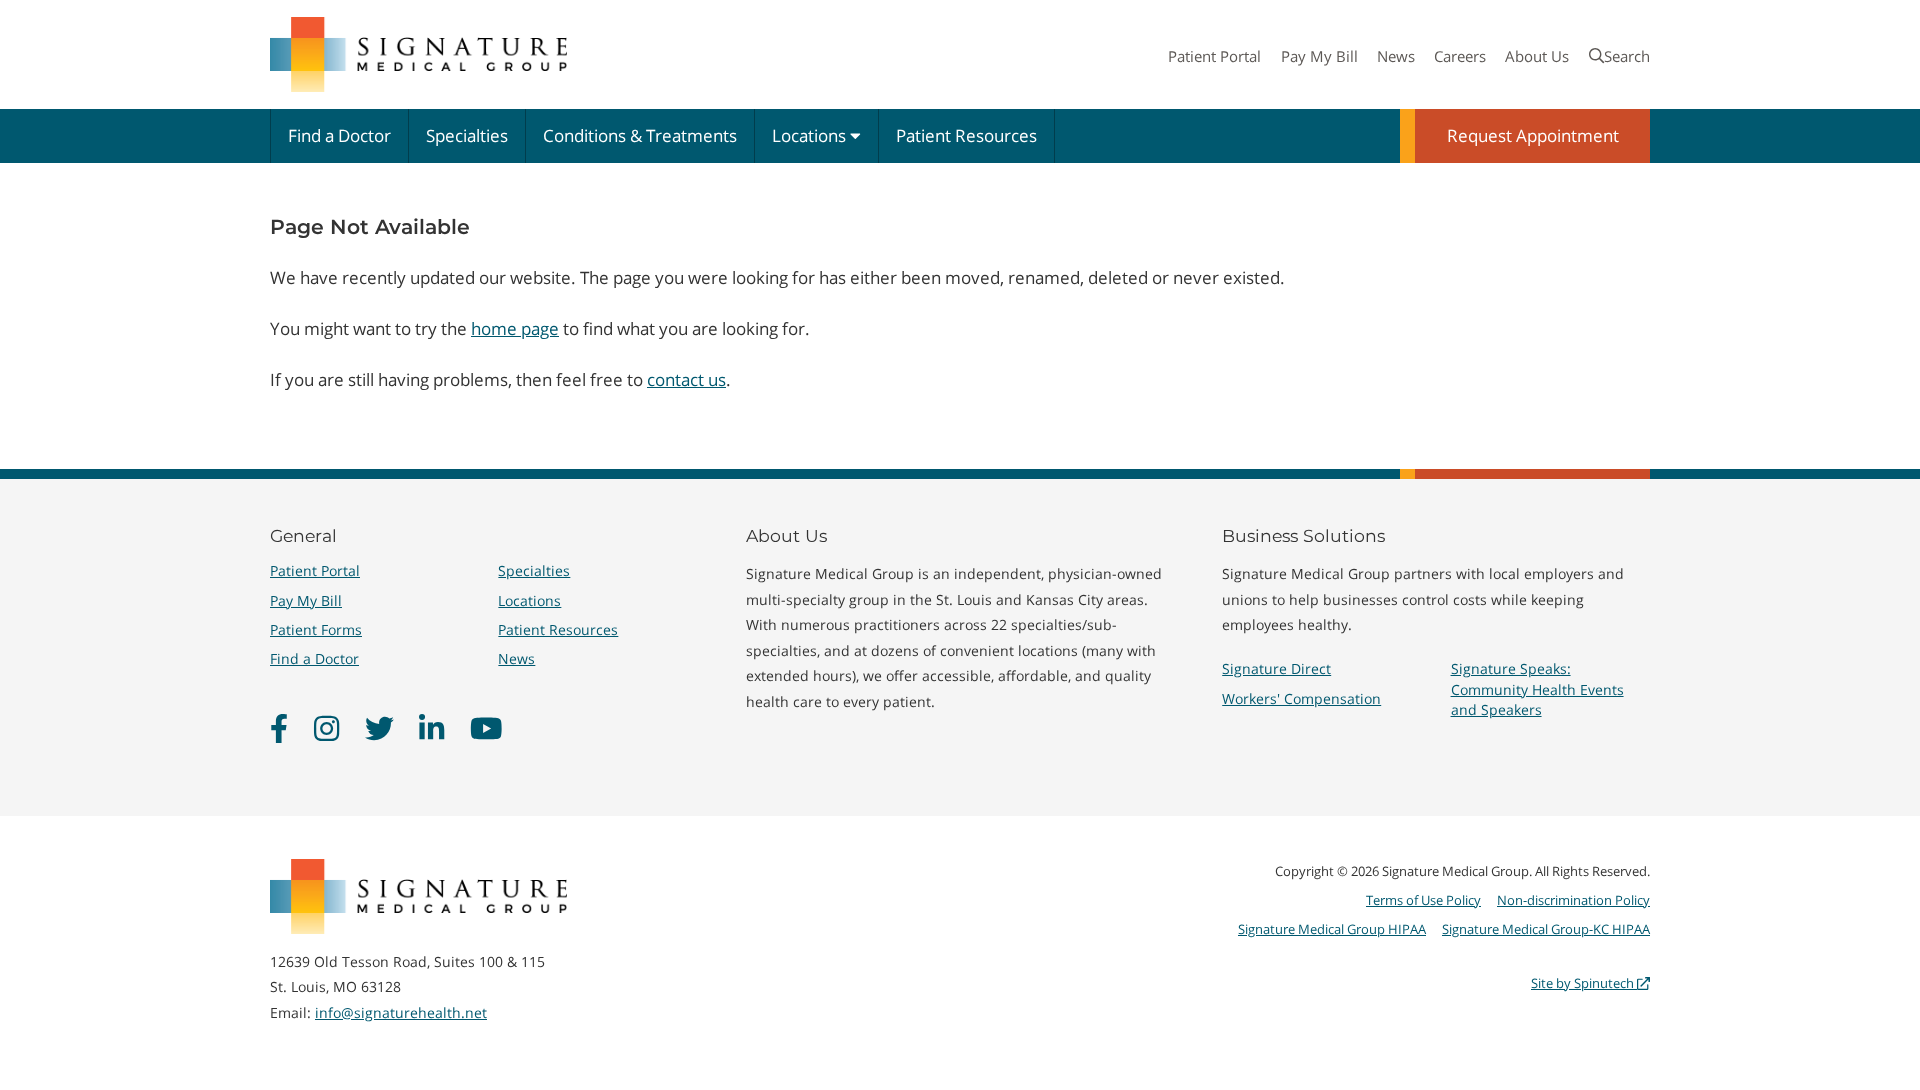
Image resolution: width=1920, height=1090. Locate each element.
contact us (686, 379)
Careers (1460, 56)
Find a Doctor (339, 135)
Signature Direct (1276, 668)
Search (1627, 56)
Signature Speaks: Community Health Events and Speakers (1537, 688)
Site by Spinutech (1584, 983)
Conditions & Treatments (640, 135)
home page (515, 328)
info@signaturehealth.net (401, 1012)
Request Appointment (1533, 135)
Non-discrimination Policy (1573, 900)
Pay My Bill (1319, 56)
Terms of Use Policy (1423, 900)
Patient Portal (1214, 56)
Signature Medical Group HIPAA (1332, 929)
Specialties (467, 135)
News (1396, 56)
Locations (811, 135)
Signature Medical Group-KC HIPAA (1546, 929)
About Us (1537, 56)
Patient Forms (316, 629)
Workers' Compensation (1301, 698)
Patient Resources (966, 135)
